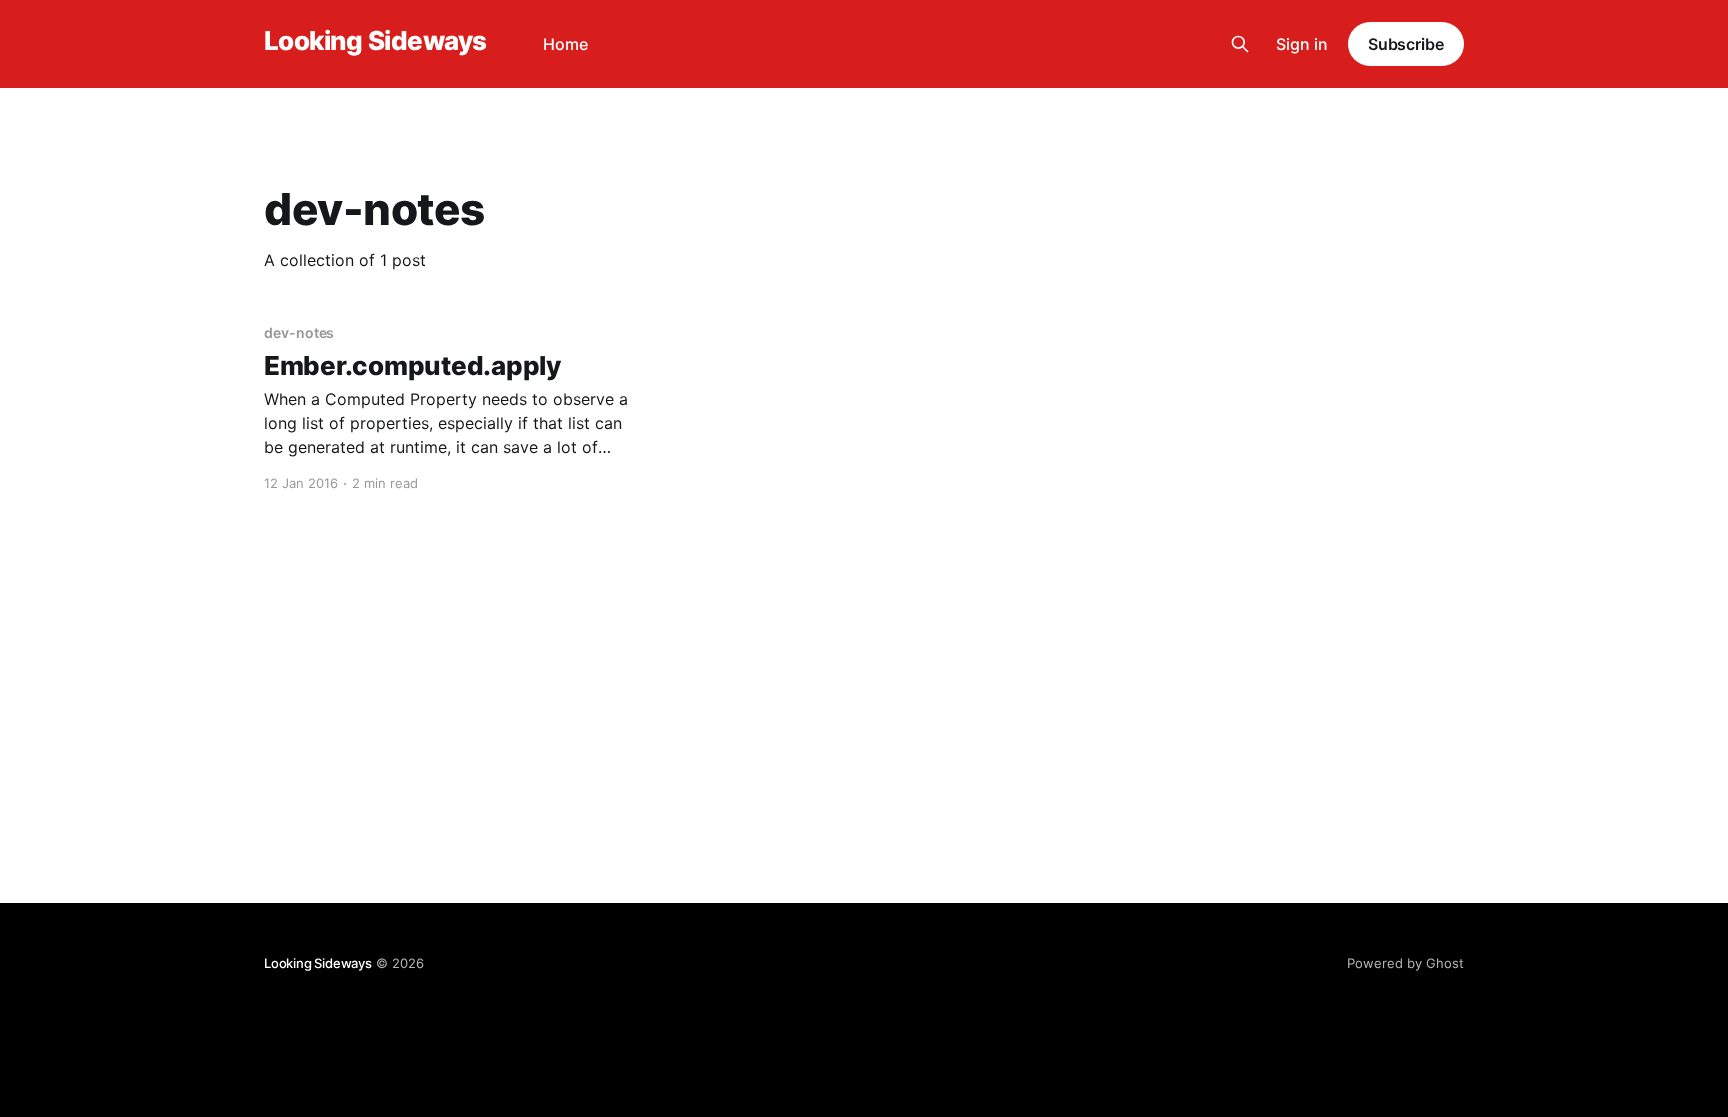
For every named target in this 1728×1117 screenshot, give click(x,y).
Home (565, 44)
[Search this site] (1240, 44)
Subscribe (1406, 44)
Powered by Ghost (1405, 963)
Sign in (1302, 44)
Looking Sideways (375, 41)
